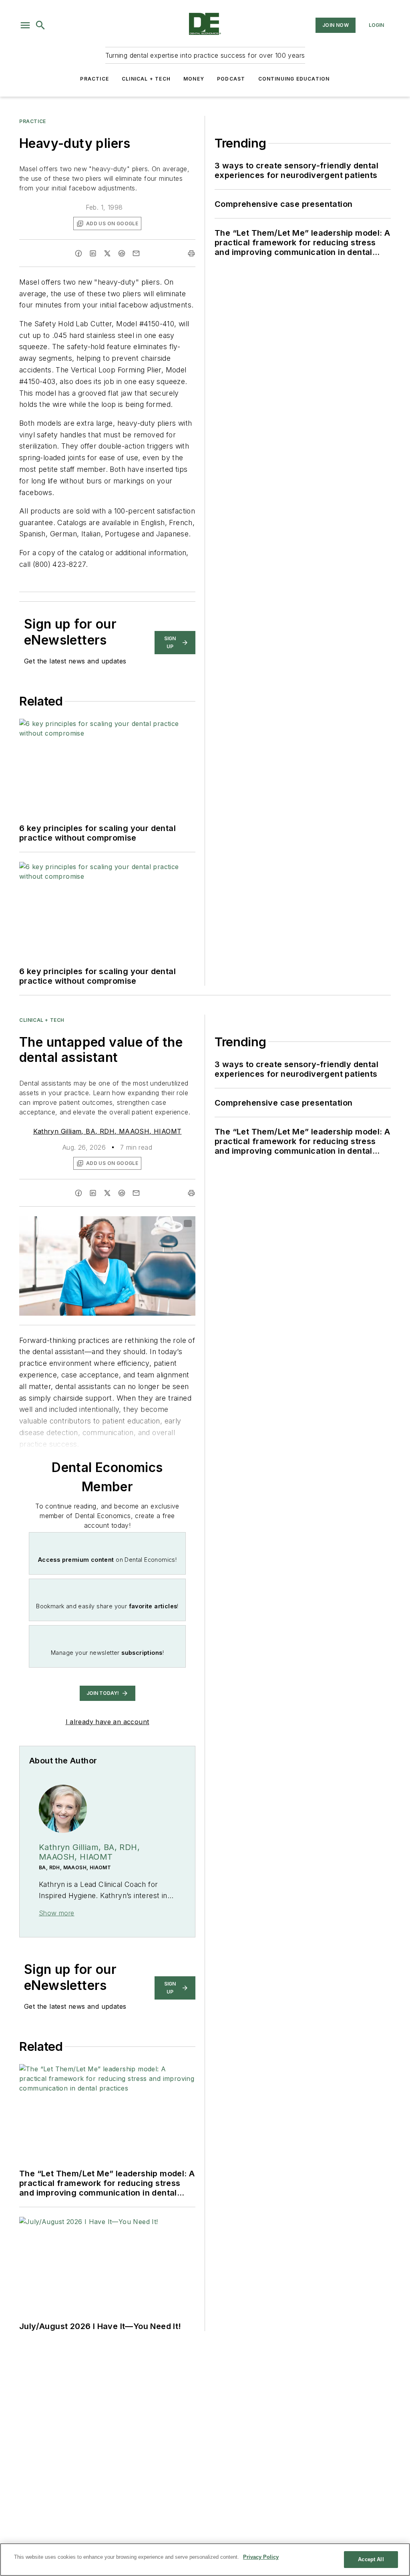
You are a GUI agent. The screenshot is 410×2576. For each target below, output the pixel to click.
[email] (136, 253)
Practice (94, 79)
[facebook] (78, 253)
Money (194, 79)
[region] (205, 2560)
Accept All (371, 2559)
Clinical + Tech (146, 79)
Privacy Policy (261, 2557)
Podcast (231, 79)
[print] (191, 253)
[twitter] (107, 253)
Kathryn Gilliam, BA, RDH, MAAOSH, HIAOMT (108, 1131)
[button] (25, 25)
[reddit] (122, 253)
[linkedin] (93, 253)
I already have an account (108, 1722)
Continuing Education (294, 79)
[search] (40, 25)
